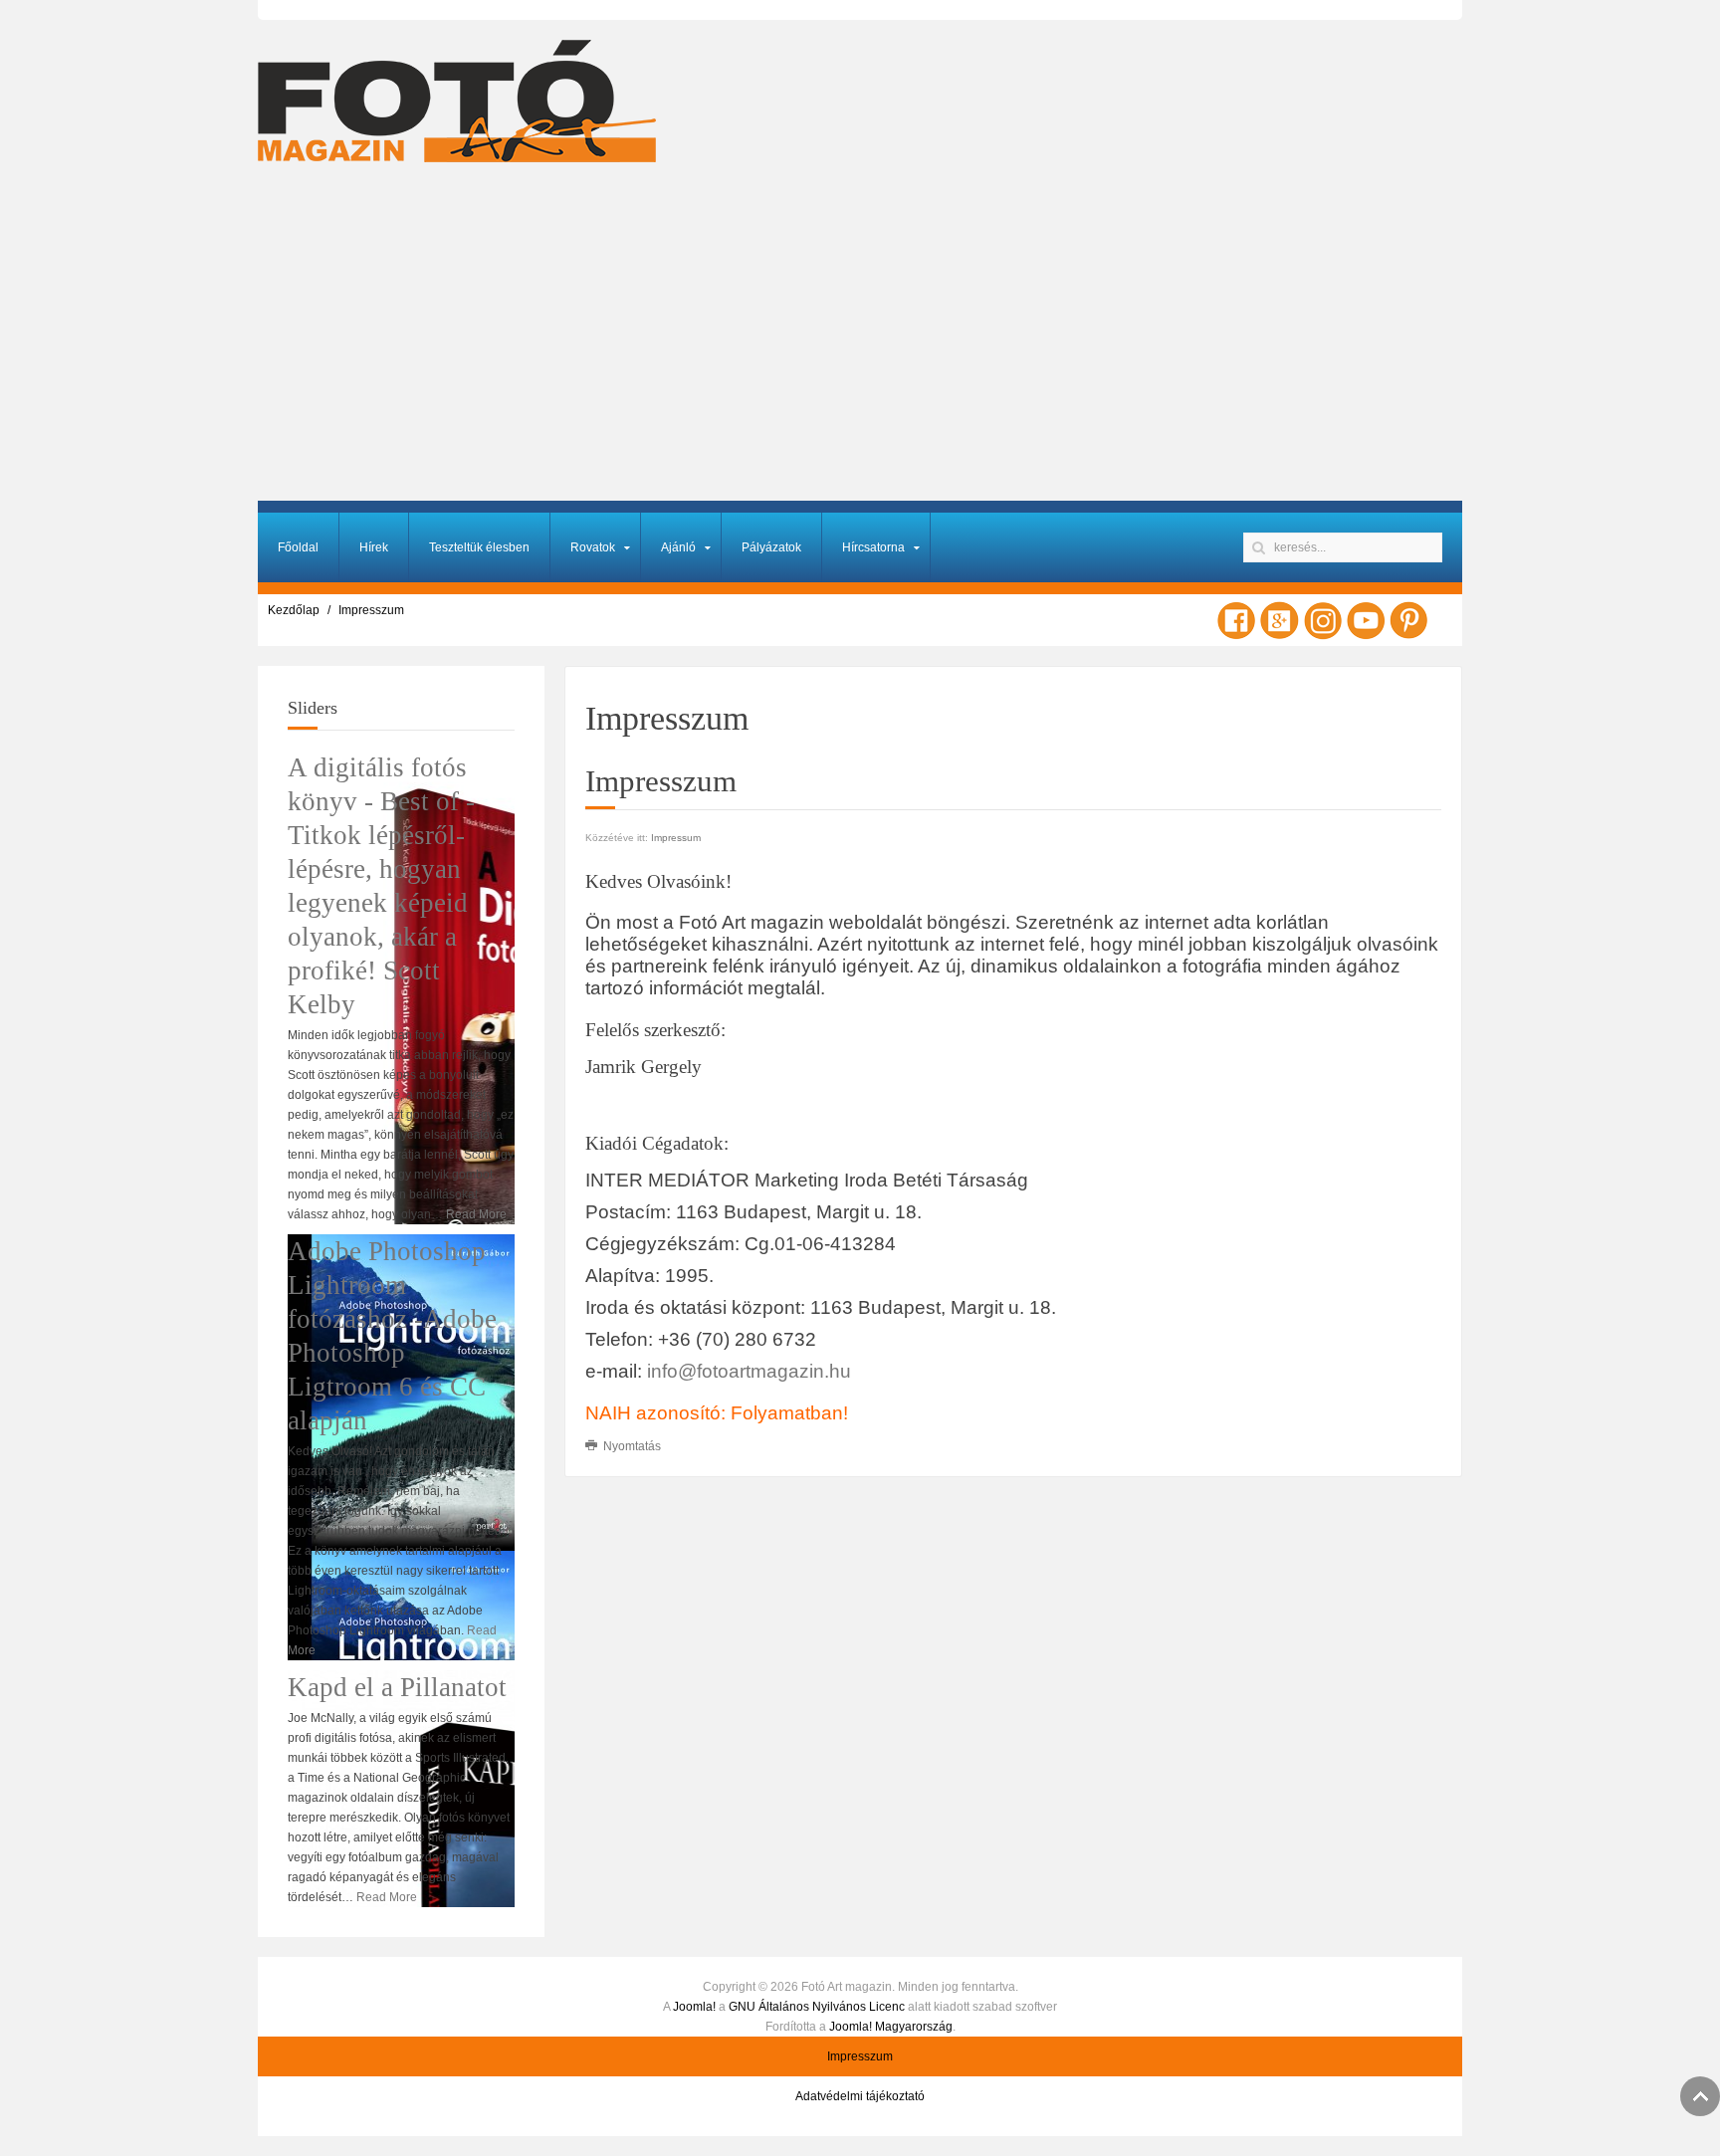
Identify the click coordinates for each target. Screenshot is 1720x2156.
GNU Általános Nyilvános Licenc (817, 2007)
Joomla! (694, 2007)
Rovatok (593, 547)
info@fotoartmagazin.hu (749, 1371)
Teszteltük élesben (479, 547)
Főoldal (298, 547)
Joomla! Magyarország (891, 2027)
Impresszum (860, 2056)
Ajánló (678, 547)
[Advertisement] (860, 341)
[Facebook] (1236, 619)
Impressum (676, 838)
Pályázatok (771, 547)
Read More (476, 1214)
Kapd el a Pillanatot (397, 1687)
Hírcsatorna (873, 547)
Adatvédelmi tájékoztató (860, 2096)
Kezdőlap (294, 610)
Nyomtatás (631, 1446)
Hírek (374, 547)
